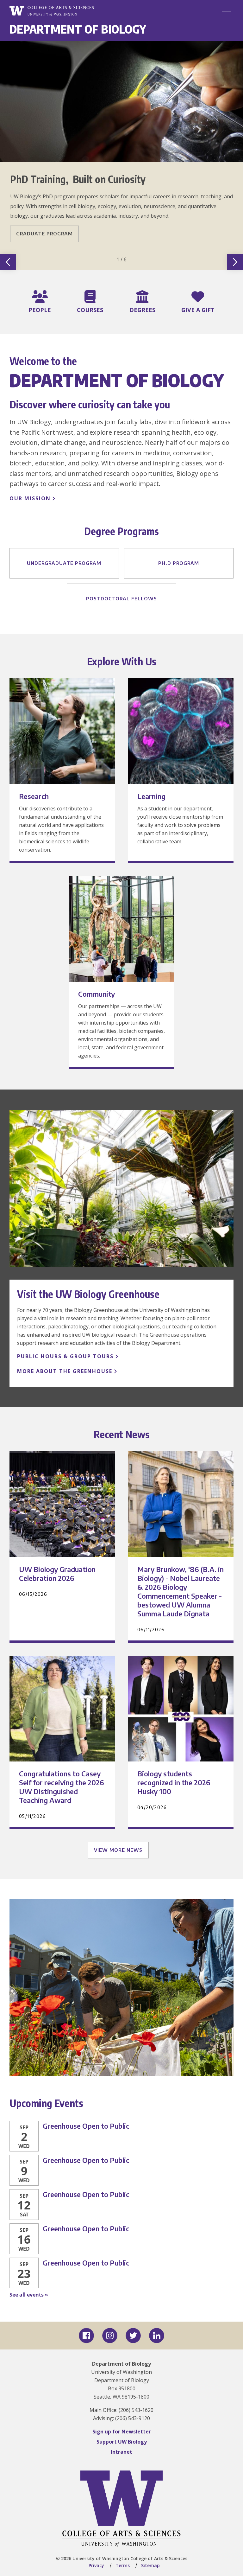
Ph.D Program (179, 563)
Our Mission (30, 498)
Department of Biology (78, 29)
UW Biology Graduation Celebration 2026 (57, 1574)
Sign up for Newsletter (122, 2432)
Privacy (96, 2565)
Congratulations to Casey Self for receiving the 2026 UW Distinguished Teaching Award (62, 1787)
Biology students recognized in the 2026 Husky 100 (174, 1782)
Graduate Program (44, 233)
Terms (123, 2565)
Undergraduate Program (64, 563)
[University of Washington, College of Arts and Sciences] (52, 11)
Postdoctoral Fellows (121, 598)
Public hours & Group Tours (65, 1356)
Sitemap (150, 2565)
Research (34, 796)
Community (97, 994)
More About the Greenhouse (65, 1371)
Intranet (121, 2452)
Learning (151, 796)
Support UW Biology (122, 2442)
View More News (118, 1850)
